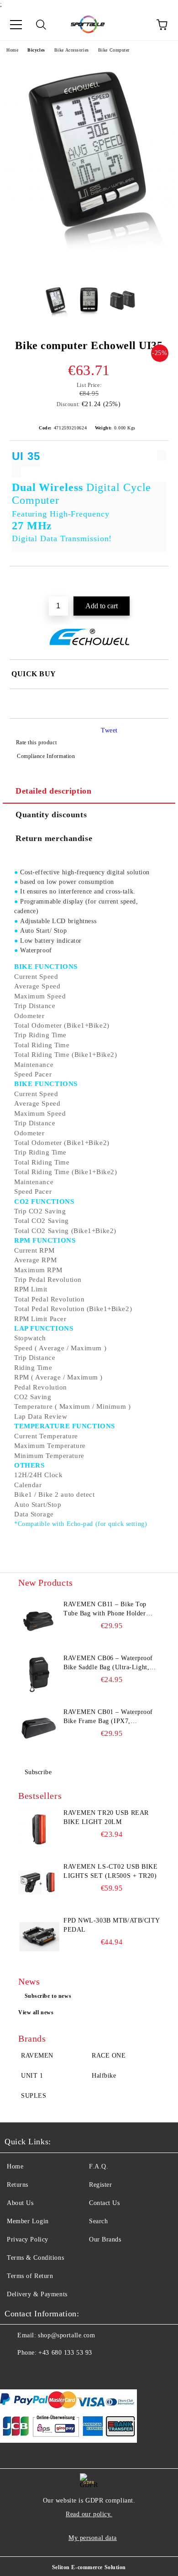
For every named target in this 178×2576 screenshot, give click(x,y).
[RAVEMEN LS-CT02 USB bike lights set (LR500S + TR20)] (39, 1883)
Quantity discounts (51, 815)
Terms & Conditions (35, 2258)
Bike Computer (114, 50)
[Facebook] (16, 2371)
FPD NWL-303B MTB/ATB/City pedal (112, 1925)
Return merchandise (54, 838)
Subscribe (38, 1772)
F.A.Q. (99, 2166)
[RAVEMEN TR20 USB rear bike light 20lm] (39, 1829)
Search (98, 2221)
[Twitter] (37, 2371)
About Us (20, 2203)
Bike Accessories (72, 50)
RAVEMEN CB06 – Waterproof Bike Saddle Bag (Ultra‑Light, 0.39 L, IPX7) (108, 1663)
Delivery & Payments (37, 2294)
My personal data (93, 2538)
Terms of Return (30, 2276)
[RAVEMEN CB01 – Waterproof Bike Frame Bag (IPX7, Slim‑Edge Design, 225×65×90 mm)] (39, 1728)
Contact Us (105, 2203)
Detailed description (53, 791)
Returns (18, 2185)
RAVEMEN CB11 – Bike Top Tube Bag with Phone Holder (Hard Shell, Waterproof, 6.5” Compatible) (106, 1609)
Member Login (28, 2221)
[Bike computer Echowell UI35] (89, 271)
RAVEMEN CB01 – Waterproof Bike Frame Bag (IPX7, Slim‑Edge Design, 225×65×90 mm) (108, 1717)
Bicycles (36, 50)
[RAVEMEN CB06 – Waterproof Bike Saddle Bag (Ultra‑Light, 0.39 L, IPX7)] (39, 1674)
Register (100, 2185)
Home (12, 50)
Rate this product (36, 742)
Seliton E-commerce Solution (89, 2567)
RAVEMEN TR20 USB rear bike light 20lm (106, 1817)
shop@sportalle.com (66, 2335)
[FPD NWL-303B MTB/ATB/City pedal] (39, 1937)
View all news (36, 2012)
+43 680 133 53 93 (65, 2353)
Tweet (109, 730)
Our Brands (105, 2239)
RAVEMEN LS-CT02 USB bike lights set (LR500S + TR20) (110, 1871)
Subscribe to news (48, 1996)
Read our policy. (89, 2514)
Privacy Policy (28, 2239)
